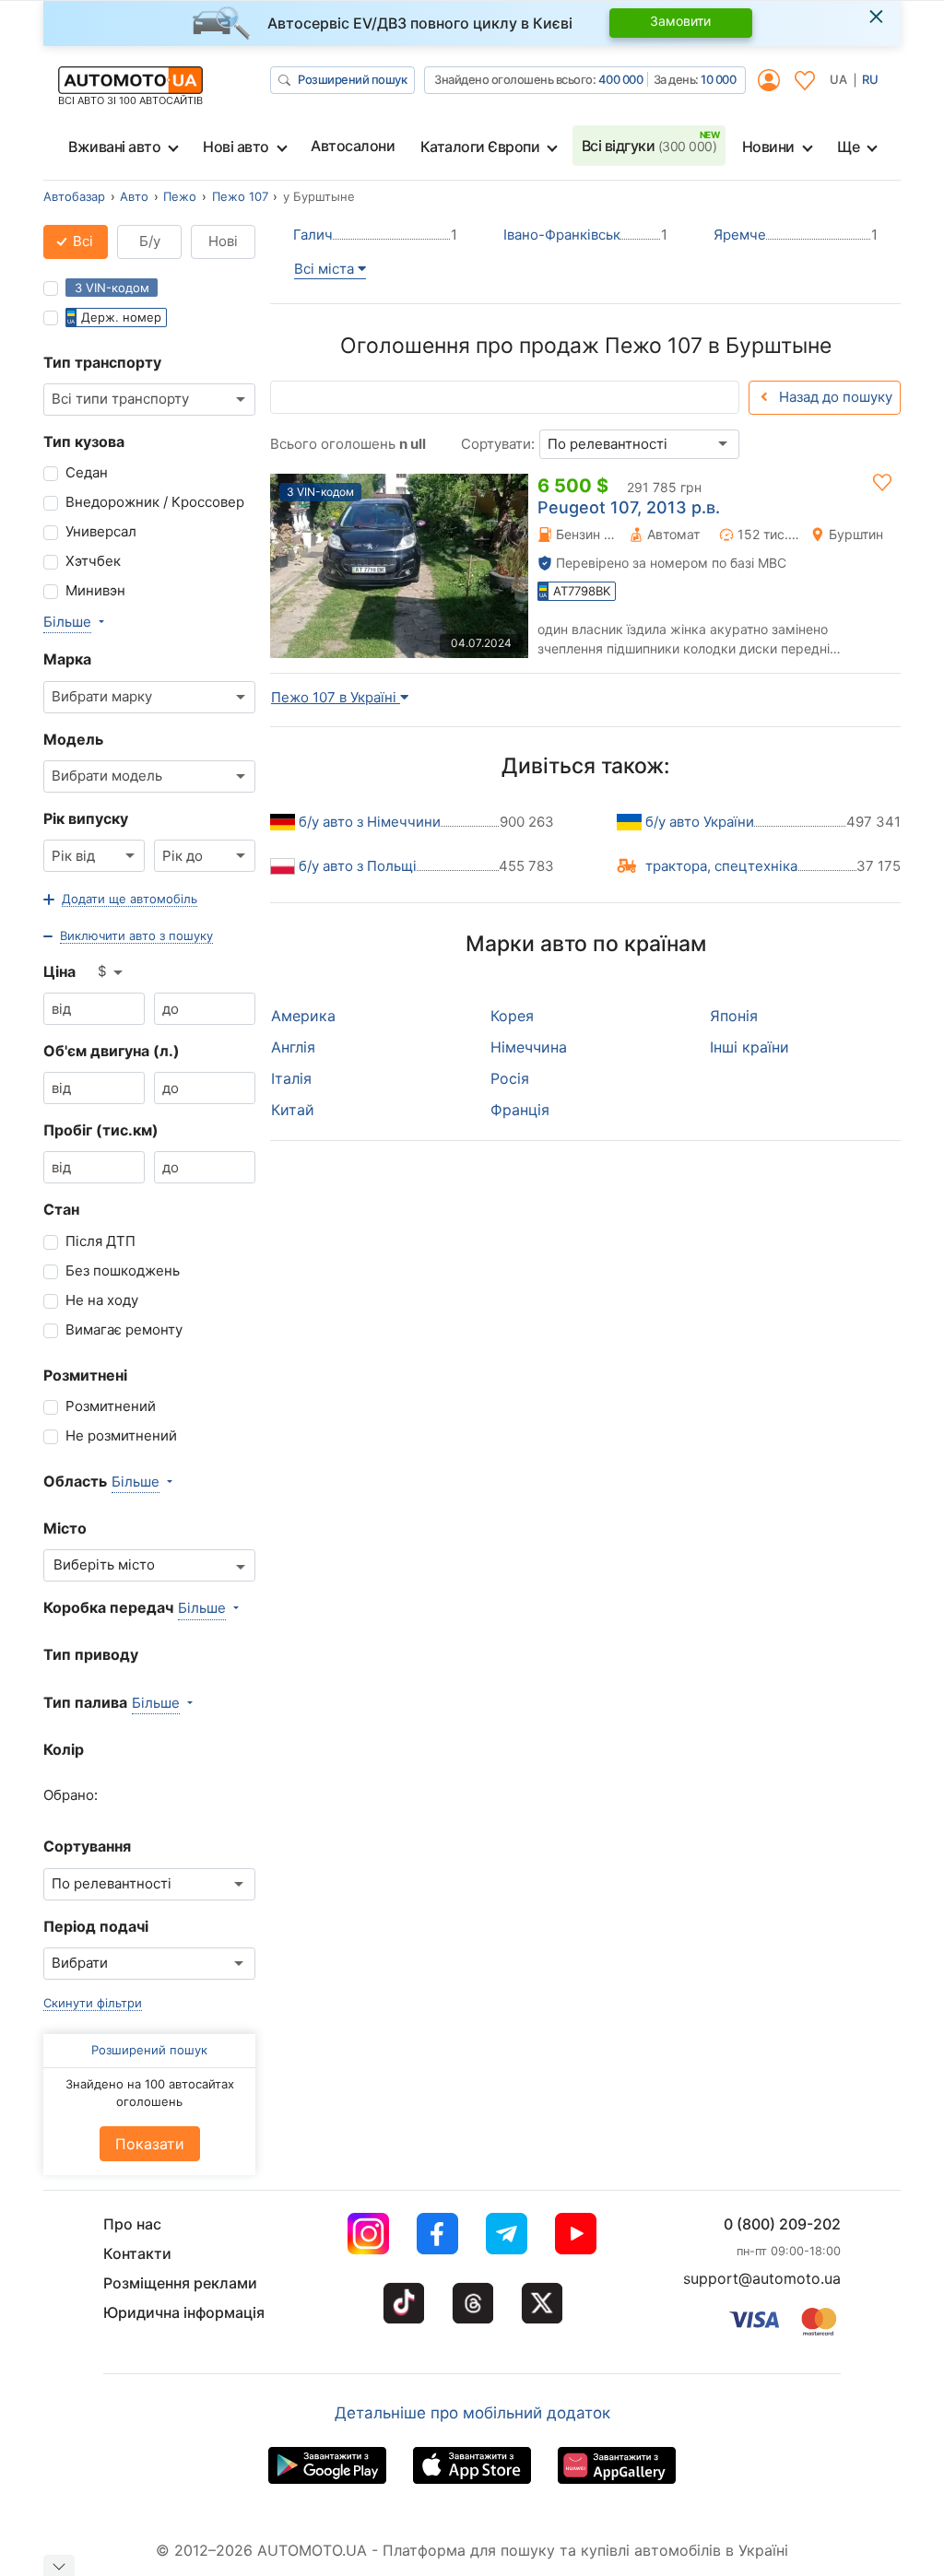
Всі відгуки (649, 146)
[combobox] (149, 400)
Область (75, 1481)
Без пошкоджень (123, 1270)
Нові (223, 241)
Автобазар (74, 196)
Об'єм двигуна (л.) (112, 1051)
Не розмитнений (121, 1435)
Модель (73, 739)
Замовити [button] (680, 21)
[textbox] (114, 1565)
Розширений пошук (352, 79)
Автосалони (353, 146)
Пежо (180, 196)
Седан (87, 472)
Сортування (87, 1846)
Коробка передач (108, 1607)
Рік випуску (86, 818)
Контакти (137, 2253)
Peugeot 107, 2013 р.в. (629, 507)
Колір (64, 1749)
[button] (120, 900)
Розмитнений (111, 1406)
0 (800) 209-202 (782, 2224)
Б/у (150, 241)
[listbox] (112, 972)
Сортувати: (498, 444)
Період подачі (96, 1926)
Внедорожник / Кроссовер (155, 502)
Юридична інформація (184, 2312)
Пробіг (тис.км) (101, 1130)
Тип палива (85, 1702)
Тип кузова (84, 441)
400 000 (621, 79)
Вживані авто (114, 147)
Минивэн (95, 590)
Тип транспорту (102, 362)
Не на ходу (102, 1300)
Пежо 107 (240, 196)
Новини (768, 147)
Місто (65, 1528)
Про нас (132, 2224)
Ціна (59, 971)
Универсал (101, 531)
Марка (67, 659)
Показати (150, 2144)
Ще (848, 147)
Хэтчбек (93, 561)
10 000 (718, 79)
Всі (81, 241)
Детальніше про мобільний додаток (472, 2413)
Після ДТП (100, 1241)
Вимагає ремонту (124, 1329)
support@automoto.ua (762, 2278)
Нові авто (236, 147)
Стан (61, 1209)
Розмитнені (85, 1375)
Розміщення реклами (180, 2283)
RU (870, 79)
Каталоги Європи (480, 147)
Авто (134, 196)
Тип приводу (91, 1654)
